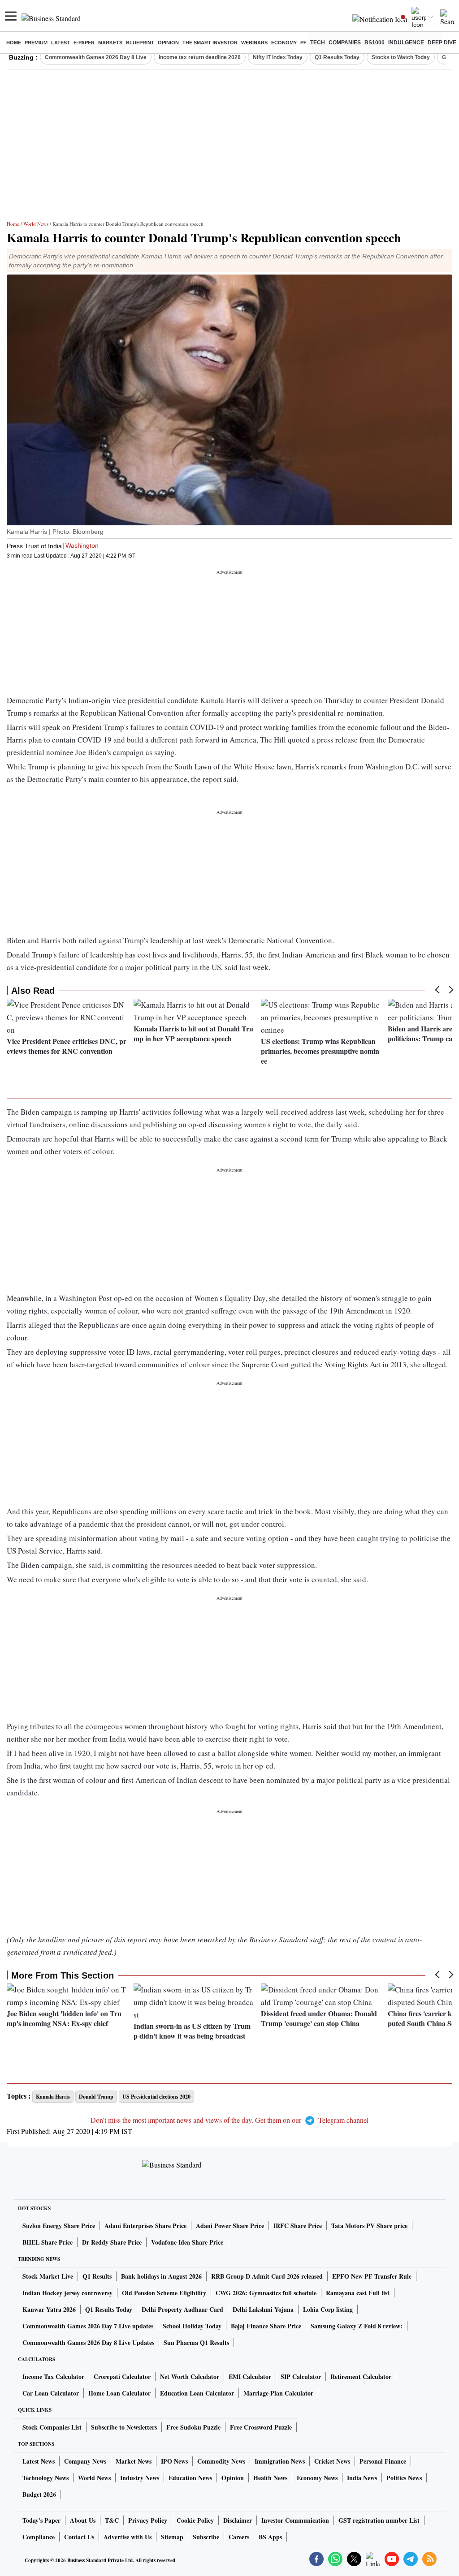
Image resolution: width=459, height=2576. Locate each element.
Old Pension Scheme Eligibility (164, 2293)
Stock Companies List (52, 2427)
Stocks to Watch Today (401, 57)
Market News (134, 2461)
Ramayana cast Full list (358, 2293)
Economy (284, 43)
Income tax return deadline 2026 (200, 57)
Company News (85, 2461)
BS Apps (270, 2537)
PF (303, 43)
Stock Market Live (48, 2276)
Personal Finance (383, 2461)
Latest (61, 43)
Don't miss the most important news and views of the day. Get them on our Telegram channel (229, 2120)
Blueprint (140, 43)
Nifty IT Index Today (278, 57)
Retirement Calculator (361, 2376)
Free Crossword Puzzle (261, 2427)
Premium (36, 43)
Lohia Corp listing (328, 2309)
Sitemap (172, 2537)
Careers (239, 2537)
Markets (110, 43)
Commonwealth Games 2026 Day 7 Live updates (88, 2326)
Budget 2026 (39, 2494)
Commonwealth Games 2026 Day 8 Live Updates (88, 2342)
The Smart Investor (210, 43)
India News (362, 2478)
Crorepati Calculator (122, 2376)
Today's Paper (41, 2520)
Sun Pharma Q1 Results (196, 2342)
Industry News (140, 2478)
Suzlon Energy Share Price (59, 2226)
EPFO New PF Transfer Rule (372, 2276)
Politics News (404, 2478)
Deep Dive (442, 43)
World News (36, 224)
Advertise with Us (128, 2537)
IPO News (174, 2461)
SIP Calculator (301, 2376)
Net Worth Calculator (190, 2376)
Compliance (39, 2537)
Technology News (45, 2478)
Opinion (168, 43)
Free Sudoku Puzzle (193, 2427)
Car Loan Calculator (51, 2393)
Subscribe (206, 2537)
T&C (112, 2520)
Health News (270, 2478)
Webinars (254, 43)
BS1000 (375, 43)
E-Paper (84, 43)
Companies (345, 43)
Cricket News (332, 2461)
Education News (190, 2478)
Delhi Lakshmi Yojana (263, 2309)
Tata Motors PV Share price (369, 2226)
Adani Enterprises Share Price (145, 2226)
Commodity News (221, 2461)
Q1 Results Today (337, 57)
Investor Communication (295, 2520)
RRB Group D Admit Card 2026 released (267, 2276)
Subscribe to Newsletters (124, 2427)
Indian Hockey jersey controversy (67, 2293)
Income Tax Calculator (53, 2376)
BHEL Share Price (48, 2242)
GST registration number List (379, 2520)
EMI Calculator (250, 2376)
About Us (83, 2520)
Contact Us (79, 2537)
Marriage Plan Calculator (278, 2393)
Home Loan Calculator (119, 2393)
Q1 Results (97, 2276)
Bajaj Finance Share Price (266, 2326)
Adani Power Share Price (230, 2226)
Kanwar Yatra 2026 (49, 2309)
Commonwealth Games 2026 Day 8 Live (96, 57)
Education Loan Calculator (197, 2393)
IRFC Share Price (298, 2226)
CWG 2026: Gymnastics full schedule (266, 2293)
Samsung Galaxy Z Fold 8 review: (357, 2326)
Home (14, 43)
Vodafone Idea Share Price (187, 2242)
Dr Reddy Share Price (112, 2242)
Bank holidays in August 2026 (161, 2276)
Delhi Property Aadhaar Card (182, 2309)
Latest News (39, 2461)
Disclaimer (238, 2520)
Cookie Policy (195, 2520)
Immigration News (280, 2461)
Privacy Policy (148, 2520)
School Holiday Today (192, 2326)
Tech (318, 43)
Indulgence (406, 43)
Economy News (317, 2478)
